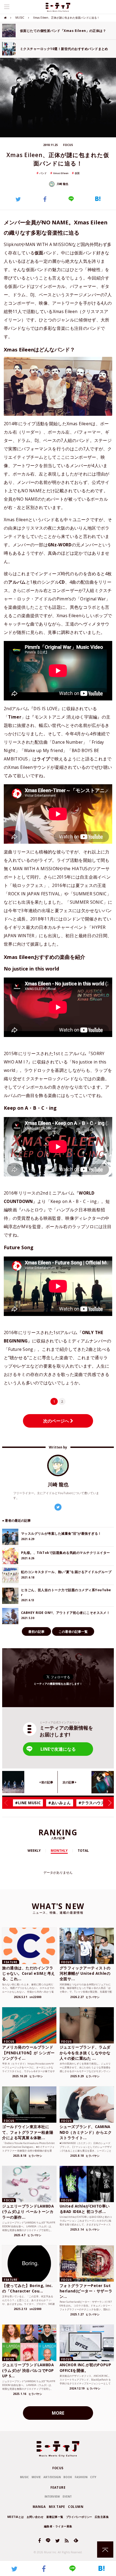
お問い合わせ (35, 2517)
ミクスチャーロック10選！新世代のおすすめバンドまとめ (64, 49)
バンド (43, 173)
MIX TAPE (57, 2507)
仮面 (77, 173)
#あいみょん (59, 1803)
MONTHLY (59, 1851)
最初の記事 (36, 1632)
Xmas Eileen (61, 173)
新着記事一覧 (55, 2517)
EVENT (67, 2497)
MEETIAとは (16, 2517)
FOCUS (58, 2468)
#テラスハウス (92, 1803)
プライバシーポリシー (79, 2517)
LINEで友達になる (58, 1749)
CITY (93, 2477)
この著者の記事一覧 (73, 1632)
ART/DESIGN (52, 2477)
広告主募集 (102, 2517)
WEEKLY (34, 1851)
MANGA (39, 2507)
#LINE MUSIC (28, 1803)
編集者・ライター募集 (58, 2526)
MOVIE (36, 2477)
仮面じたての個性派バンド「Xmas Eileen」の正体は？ (63, 31)
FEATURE (58, 2487)
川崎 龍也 (62, 184)
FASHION (81, 2477)
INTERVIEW (52, 2497)
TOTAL (83, 1851)
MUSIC (20, 18)
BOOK (68, 2477)
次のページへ (57, 1421)
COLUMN (76, 2507)
